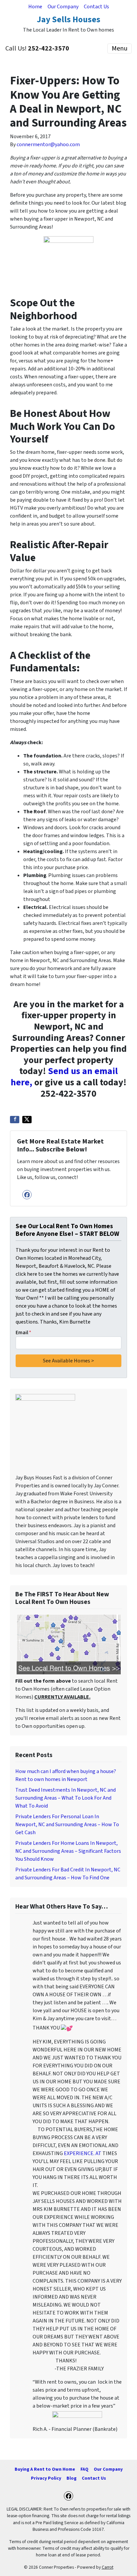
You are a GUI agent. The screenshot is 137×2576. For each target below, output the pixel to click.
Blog (71, 2478)
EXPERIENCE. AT (83, 2153)
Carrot (108, 2567)
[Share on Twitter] (27, 1120)
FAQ (84, 2469)
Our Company (63, 7)
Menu (120, 49)
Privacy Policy (46, 2478)
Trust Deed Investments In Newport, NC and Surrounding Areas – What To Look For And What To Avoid (66, 1798)
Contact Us (96, 7)
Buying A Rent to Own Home (45, 2469)
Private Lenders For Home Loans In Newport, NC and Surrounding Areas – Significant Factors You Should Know (68, 1851)
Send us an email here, (64, 1077)
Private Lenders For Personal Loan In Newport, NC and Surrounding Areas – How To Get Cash (67, 1825)
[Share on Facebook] (15, 1120)
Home (35, 7)
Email (23, 1333)
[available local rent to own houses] (68, 1644)
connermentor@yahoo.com (48, 145)
